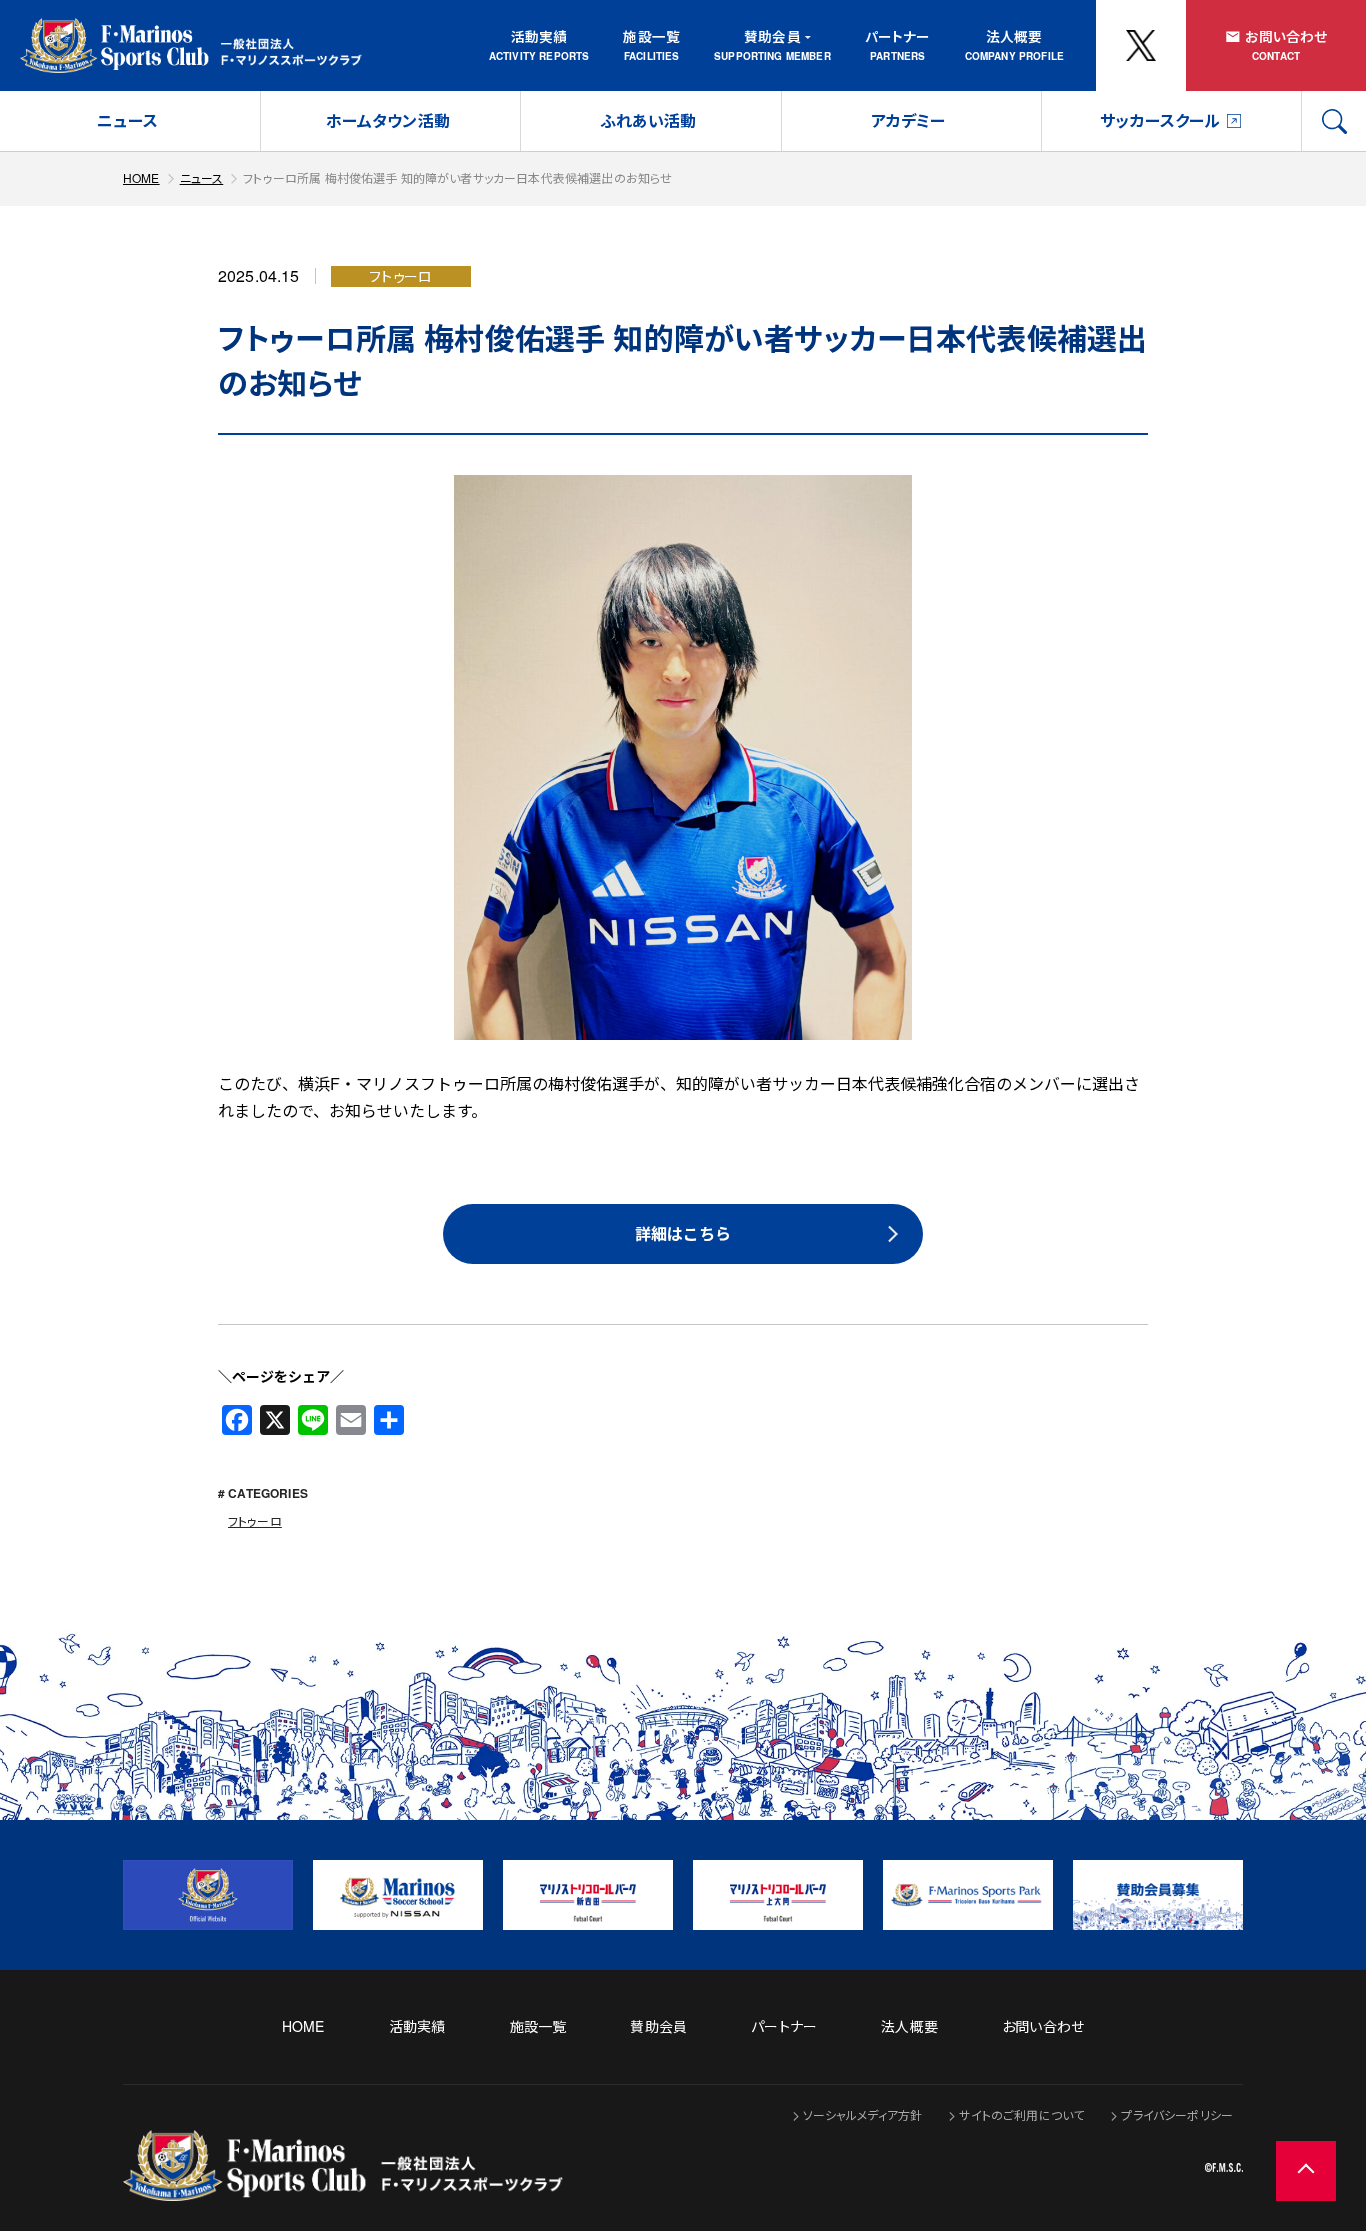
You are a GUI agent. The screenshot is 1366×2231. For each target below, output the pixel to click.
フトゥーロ (255, 1520)
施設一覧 (651, 36)
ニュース (127, 120)
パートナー (898, 36)
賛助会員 (772, 36)
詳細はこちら (683, 1233)
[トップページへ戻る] (343, 2187)
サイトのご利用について (1021, 2114)
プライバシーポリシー (1177, 2114)
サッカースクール (1160, 120)
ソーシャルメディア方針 (863, 2114)
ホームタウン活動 (388, 120)
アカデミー (908, 120)
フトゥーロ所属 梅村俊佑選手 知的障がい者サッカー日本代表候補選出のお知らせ (457, 177)
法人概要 (1014, 36)
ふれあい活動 (648, 120)
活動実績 (539, 36)
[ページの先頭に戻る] (1306, 2171)
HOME (141, 177)
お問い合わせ (1286, 36)
